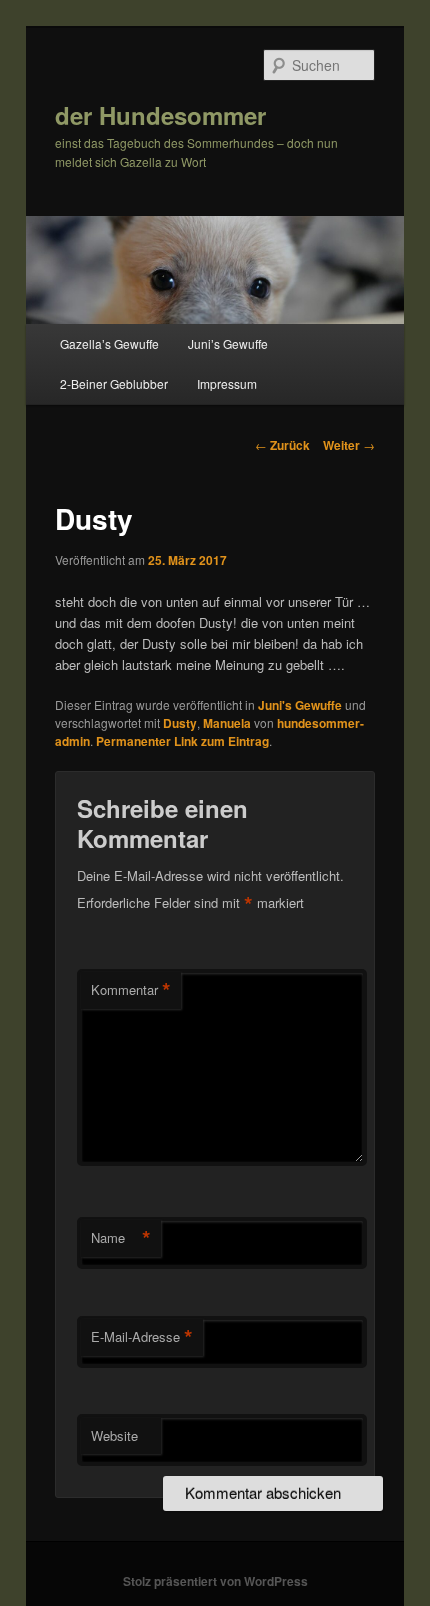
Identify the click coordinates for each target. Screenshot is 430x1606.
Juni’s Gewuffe (228, 343)
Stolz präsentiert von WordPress (215, 1581)
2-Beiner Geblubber (114, 383)
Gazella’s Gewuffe (109, 343)
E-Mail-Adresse (142, 1337)
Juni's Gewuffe (300, 705)
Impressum (227, 383)
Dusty (180, 723)
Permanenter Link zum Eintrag (182, 741)
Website (114, 1435)
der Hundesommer (160, 115)
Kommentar (131, 990)
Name (121, 1238)
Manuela (227, 723)
